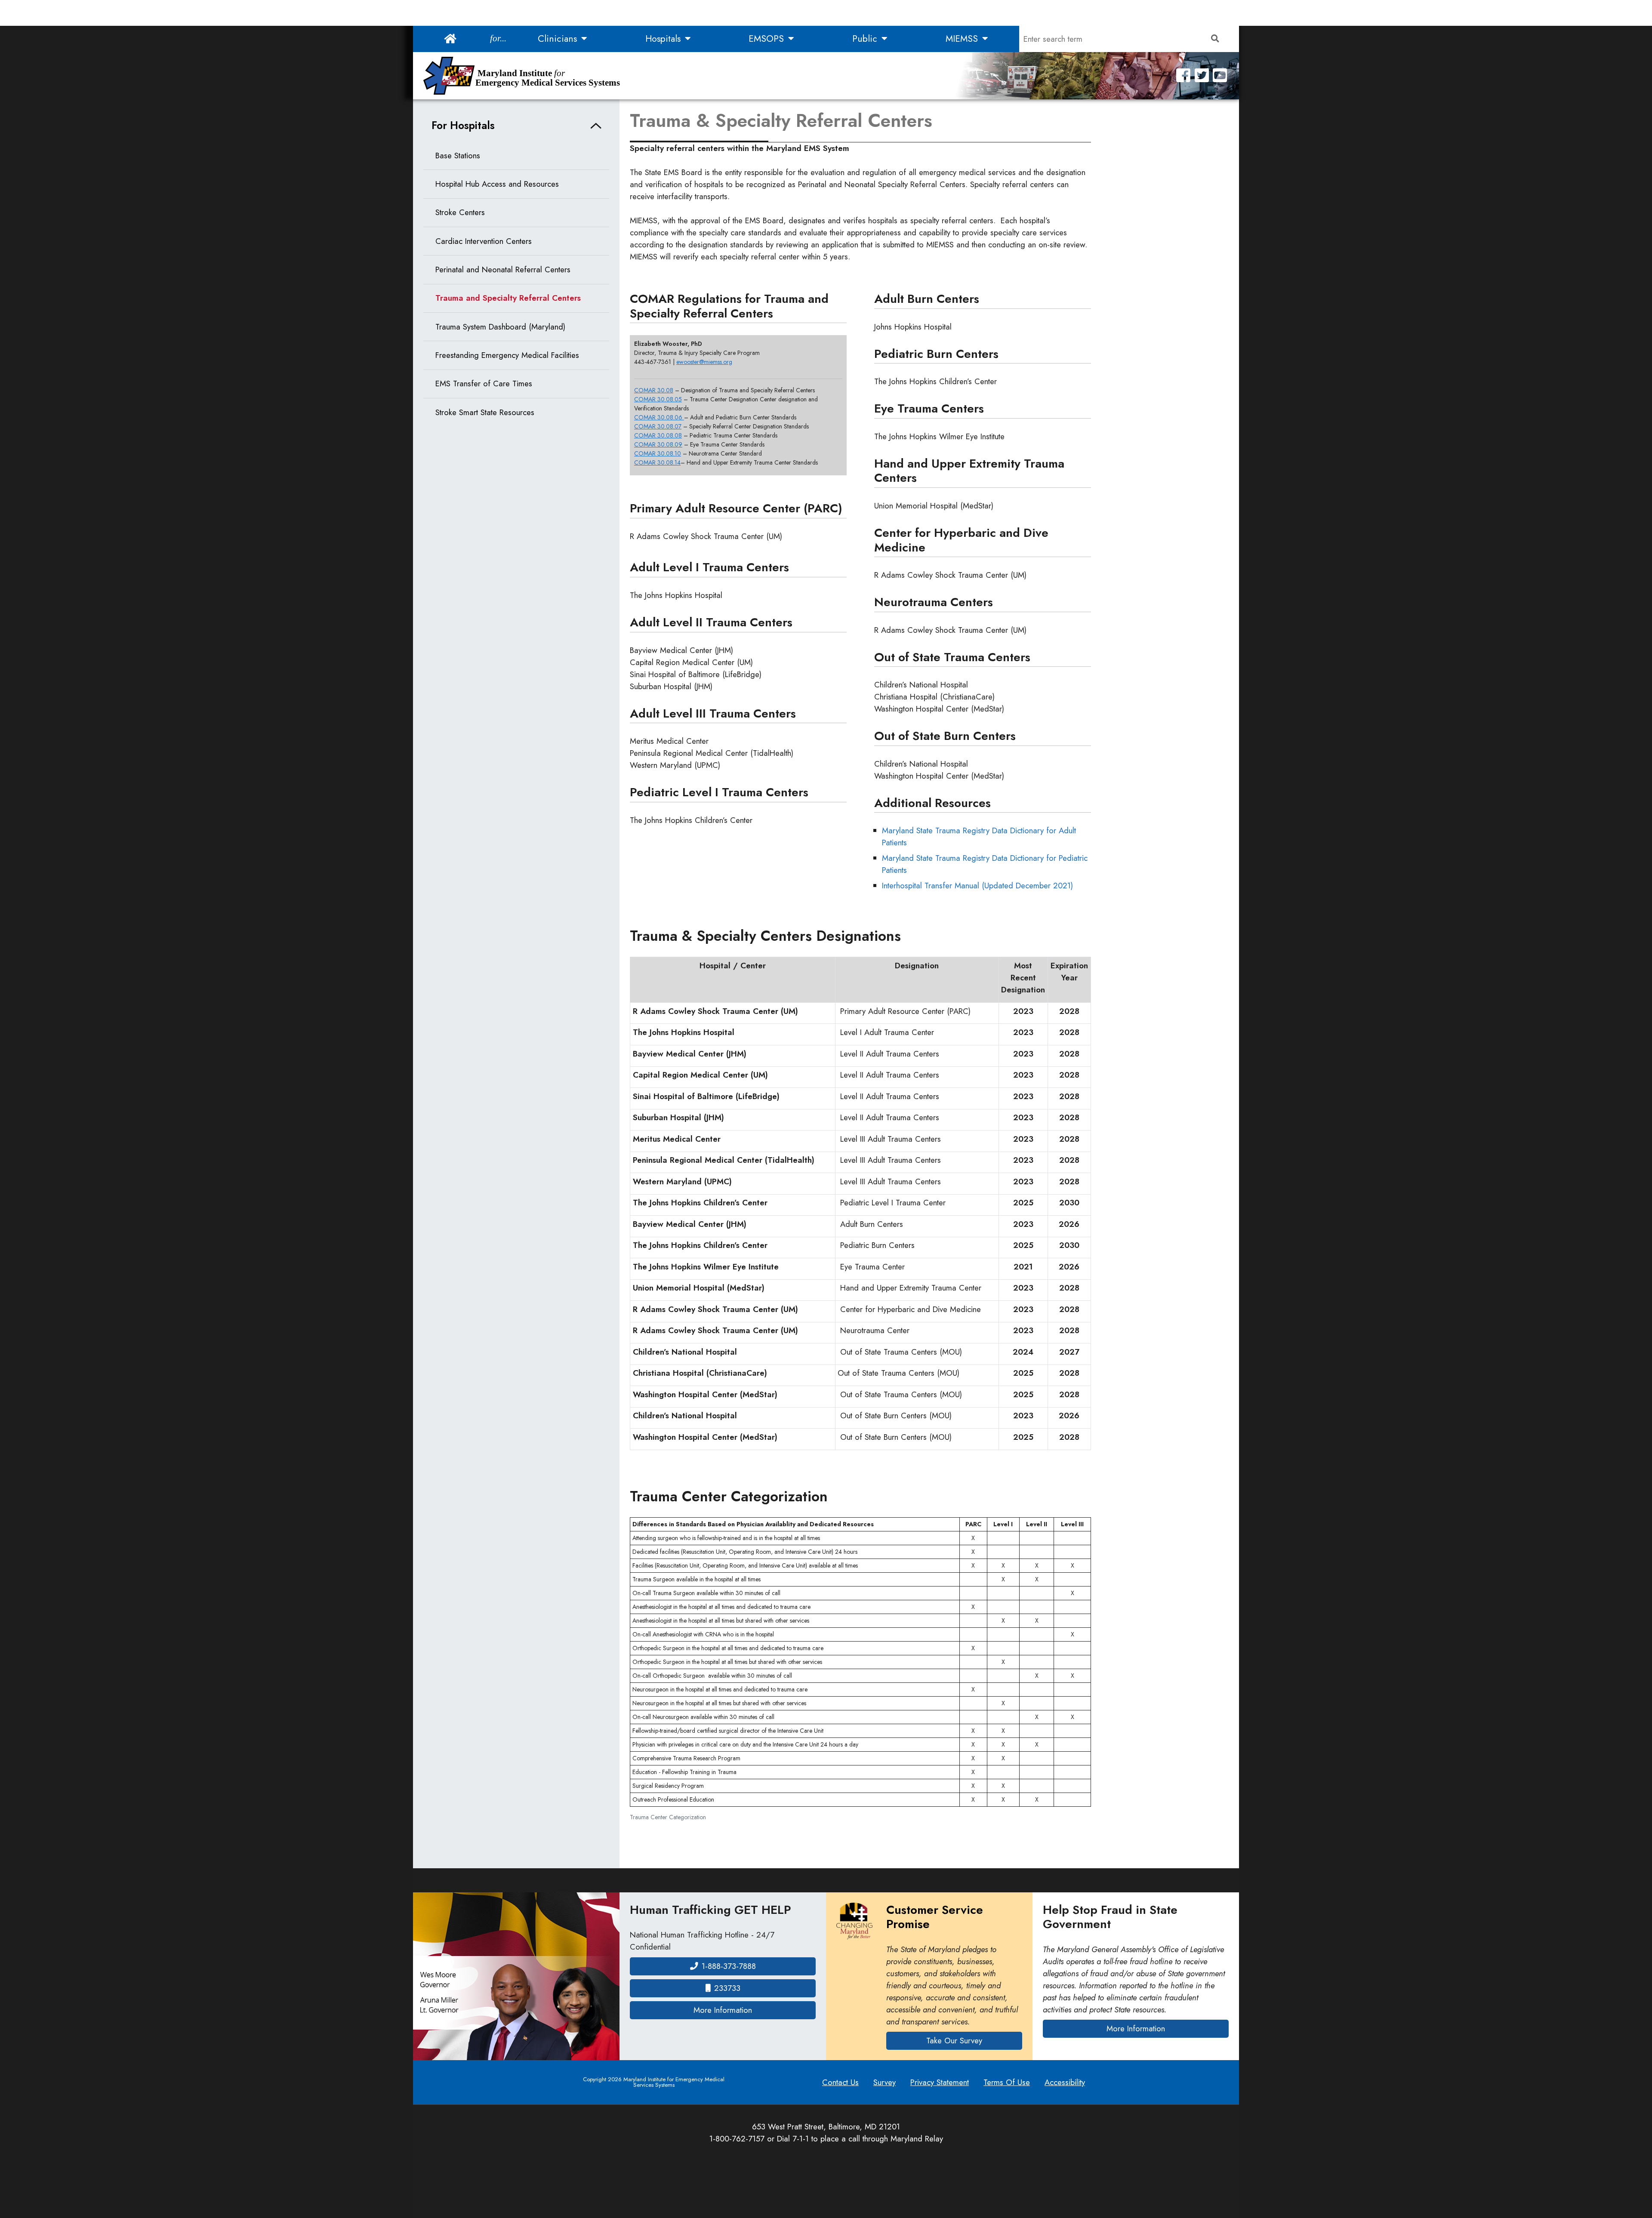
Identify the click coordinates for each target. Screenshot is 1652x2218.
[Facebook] (1183, 75)
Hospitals (664, 39)
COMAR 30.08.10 (658, 453)
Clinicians (559, 39)
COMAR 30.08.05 (658, 399)
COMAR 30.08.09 (658, 444)
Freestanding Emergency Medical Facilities (507, 355)
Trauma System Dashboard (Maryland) (500, 327)
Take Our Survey (954, 2041)
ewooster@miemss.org (704, 362)
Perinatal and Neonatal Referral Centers (503, 270)
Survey (885, 2082)
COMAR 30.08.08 (658, 435)
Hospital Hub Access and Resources (497, 184)
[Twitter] (1202, 75)
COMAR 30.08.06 (659, 417)
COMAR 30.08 (654, 390)
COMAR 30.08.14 (657, 462)
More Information (755, 2010)
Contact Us (840, 2082)
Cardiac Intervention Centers (484, 241)
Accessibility (1065, 2082)
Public (866, 39)
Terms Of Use (1007, 2082)
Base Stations (458, 156)
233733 (727, 1988)
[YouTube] (1220, 75)
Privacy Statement (940, 2082)
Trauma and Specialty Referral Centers (508, 298)
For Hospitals (463, 125)
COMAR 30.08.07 (658, 426)
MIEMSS (963, 39)
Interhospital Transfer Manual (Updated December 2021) (977, 886)
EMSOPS (767, 39)
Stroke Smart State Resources (485, 412)
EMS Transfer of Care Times (484, 384)
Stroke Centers (460, 212)
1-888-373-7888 (729, 1966)
